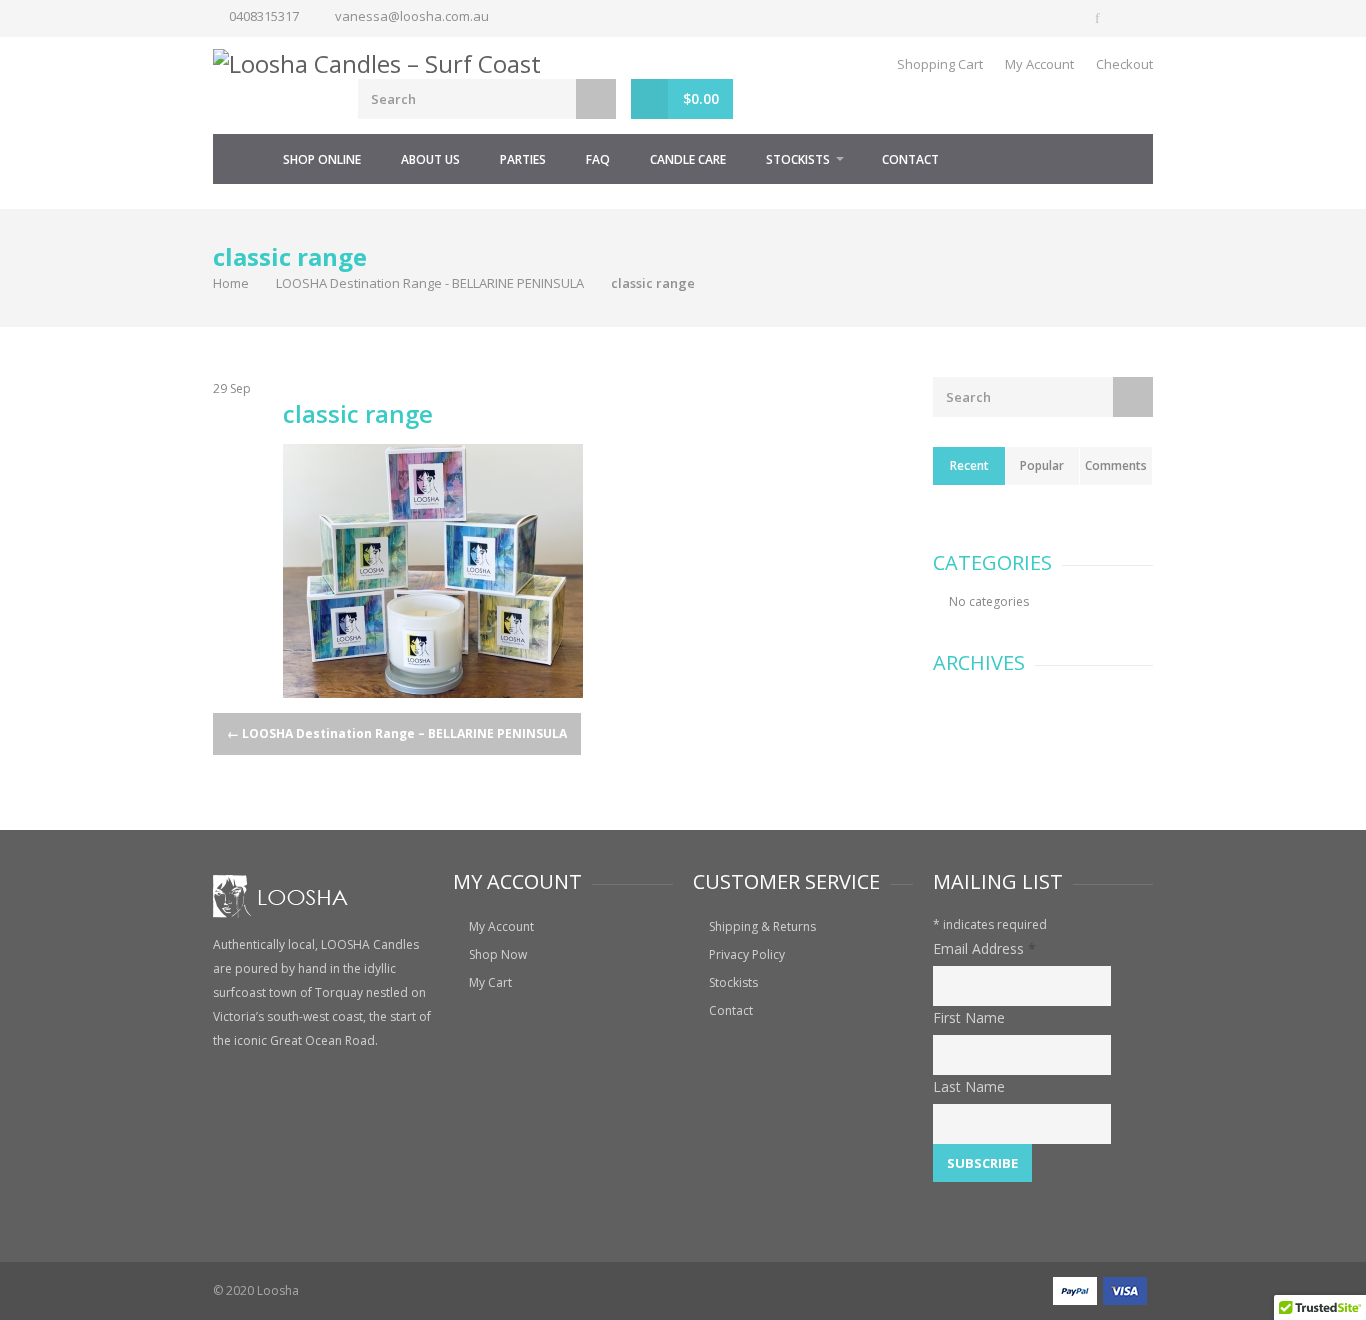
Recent (969, 465)
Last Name (969, 1086)
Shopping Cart (940, 64)
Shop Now (498, 954)
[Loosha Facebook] (1099, 18)
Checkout (1124, 64)
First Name (969, 1017)
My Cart (490, 982)
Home (238, 159)
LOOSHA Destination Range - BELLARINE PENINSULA (430, 283)
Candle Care (688, 159)
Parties (523, 159)
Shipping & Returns (762, 926)
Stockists (798, 159)
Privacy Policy (747, 954)
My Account (1039, 64)
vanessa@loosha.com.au (412, 16)
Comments (1116, 465)
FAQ (598, 159)
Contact (910, 159)
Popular (1042, 465)
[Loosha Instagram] (1135, 18)
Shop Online (322, 159)
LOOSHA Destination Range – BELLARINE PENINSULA (397, 733)
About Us (430, 159)
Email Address (984, 948)
